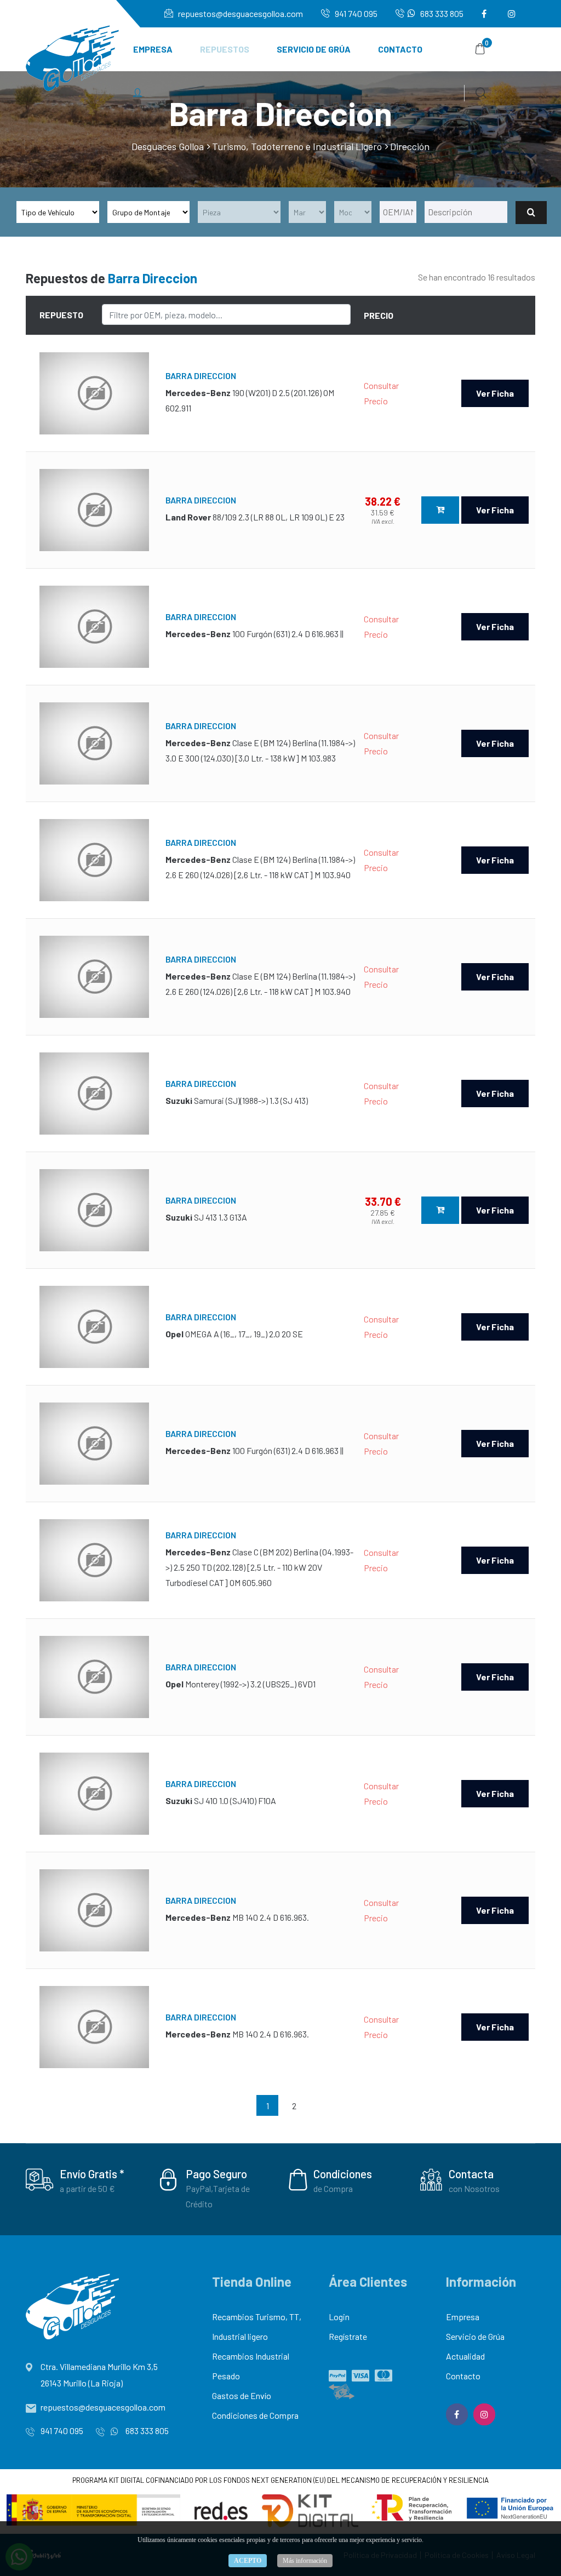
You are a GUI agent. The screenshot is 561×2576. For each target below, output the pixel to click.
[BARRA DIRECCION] (94, 393)
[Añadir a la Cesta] (440, 510)
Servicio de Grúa (314, 49)
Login (339, 2317)
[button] (138, 93)
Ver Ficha (495, 393)
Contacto (400, 49)
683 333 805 (441, 13)
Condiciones (343, 2174)
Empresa (153, 49)
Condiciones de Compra (255, 2415)
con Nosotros (474, 2188)
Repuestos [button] (225, 49)
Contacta (471, 2174)
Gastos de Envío (242, 2395)
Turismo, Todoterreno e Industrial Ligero (297, 146)
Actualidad (465, 2356)
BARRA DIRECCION (201, 376)
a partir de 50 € (87, 2188)
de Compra (333, 2188)
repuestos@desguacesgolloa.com (240, 13)
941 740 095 (355, 13)
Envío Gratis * (92, 2174)
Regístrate (348, 2336)
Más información (305, 2561)
